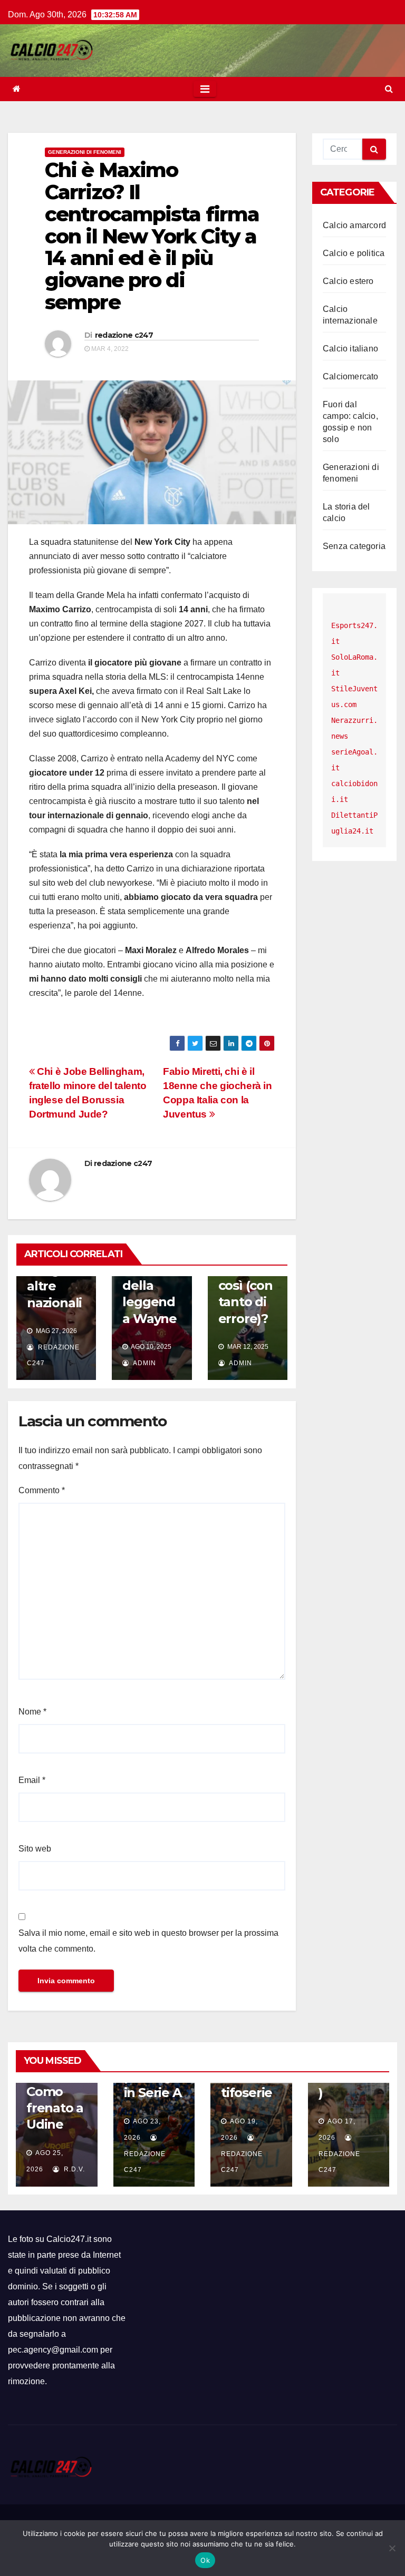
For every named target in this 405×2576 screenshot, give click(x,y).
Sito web (35, 1849)
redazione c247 (124, 335)
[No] (392, 2548)
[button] (389, 89)
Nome (32, 1712)
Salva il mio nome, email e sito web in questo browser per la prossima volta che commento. (148, 1941)
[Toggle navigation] (205, 89)
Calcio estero (348, 281)
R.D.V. (73, 2169)
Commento (42, 1490)
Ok (205, 2560)
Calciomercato (351, 376)
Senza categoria (354, 546)
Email (32, 1780)
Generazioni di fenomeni (85, 152)
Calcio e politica (354, 253)
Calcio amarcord (354, 225)
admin (144, 1363)
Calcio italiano (350, 349)
